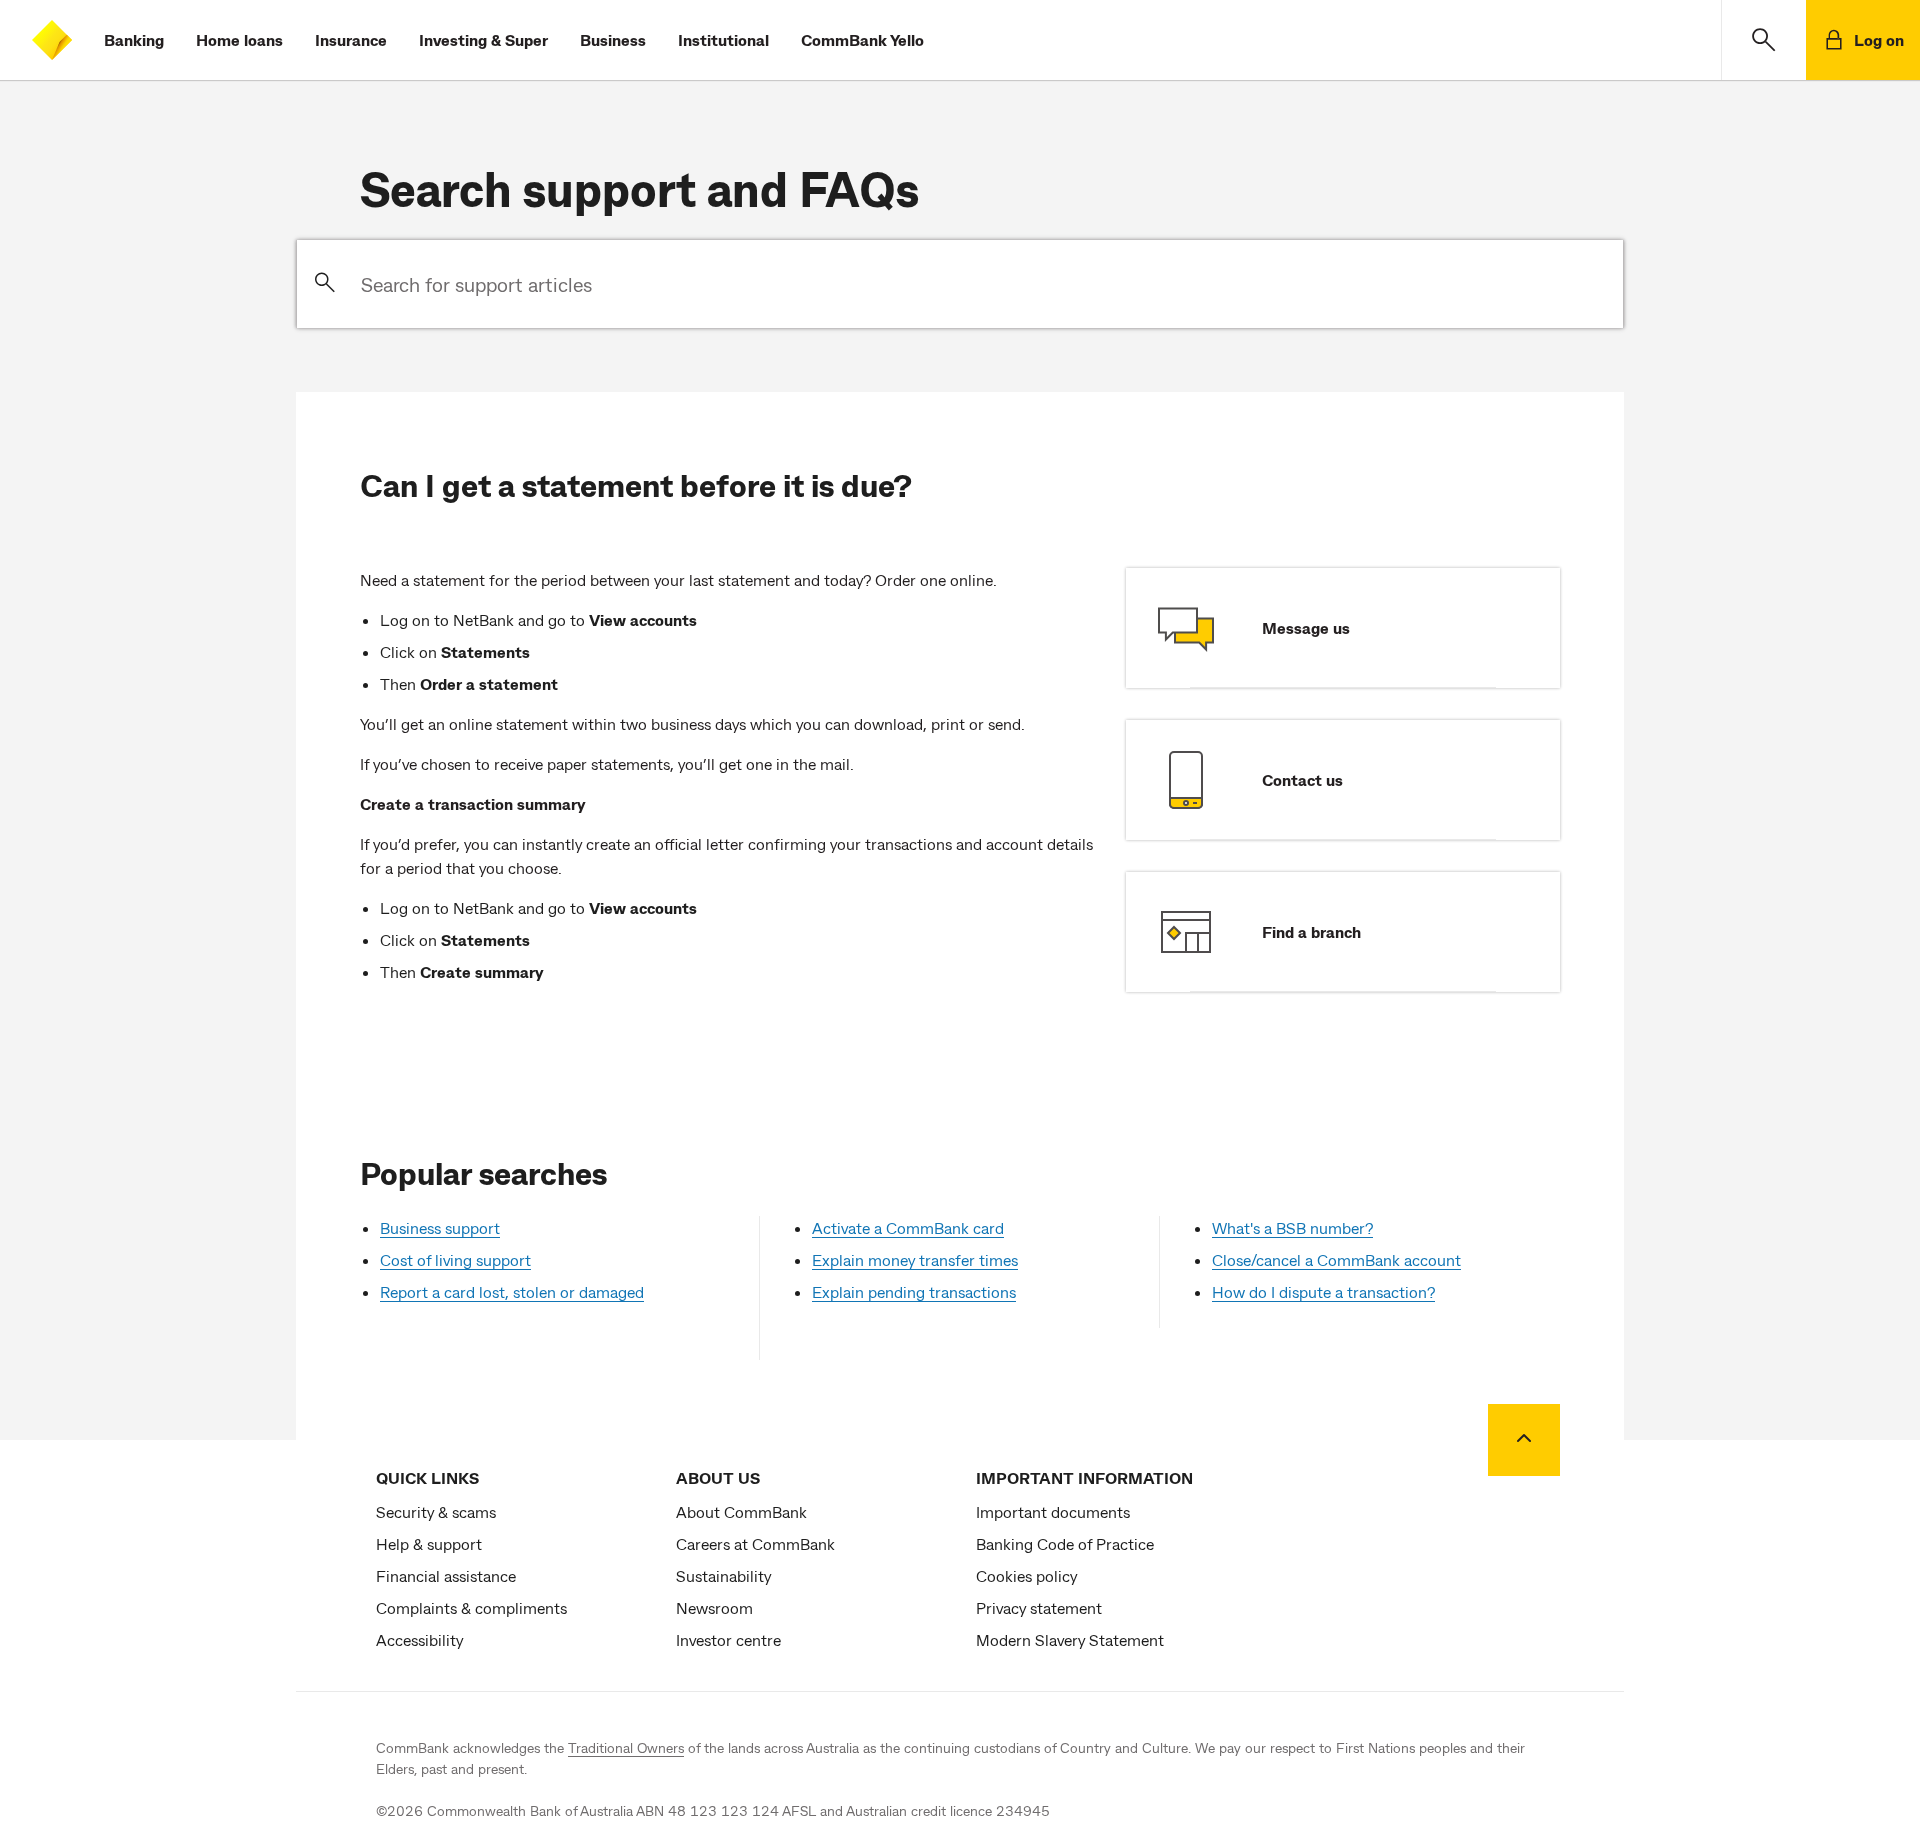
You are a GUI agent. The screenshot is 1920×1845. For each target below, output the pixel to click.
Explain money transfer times (915, 1259)
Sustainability (723, 1575)
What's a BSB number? (1292, 1227)
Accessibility (419, 1639)
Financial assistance (446, 1575)
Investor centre (728, 1639)
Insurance (351, 39)
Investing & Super (483, 39)
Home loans (239, 39)
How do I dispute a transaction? (1323, 1291)
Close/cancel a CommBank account (1336, 1259)
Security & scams (436, 1511)
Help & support (429, 1543)
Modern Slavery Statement (1070, 1639)
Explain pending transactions (914, 1291)
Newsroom (714, 1607)
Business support (440, 1227)
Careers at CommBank (755, 1543)
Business (613, 39)
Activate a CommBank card (908, 1227)
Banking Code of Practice (1065, 1543)
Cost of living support (455, 1259)
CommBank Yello (862, 39)
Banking (134, 39)
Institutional (723, 39)
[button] (1763, 40)
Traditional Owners (626, 1747)
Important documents (1053, 1511)
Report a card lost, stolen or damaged (512, 1291)
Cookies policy (1026, 1575)
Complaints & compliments (471, 1607)
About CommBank (741, 1511)
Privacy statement (1039, 1607)
